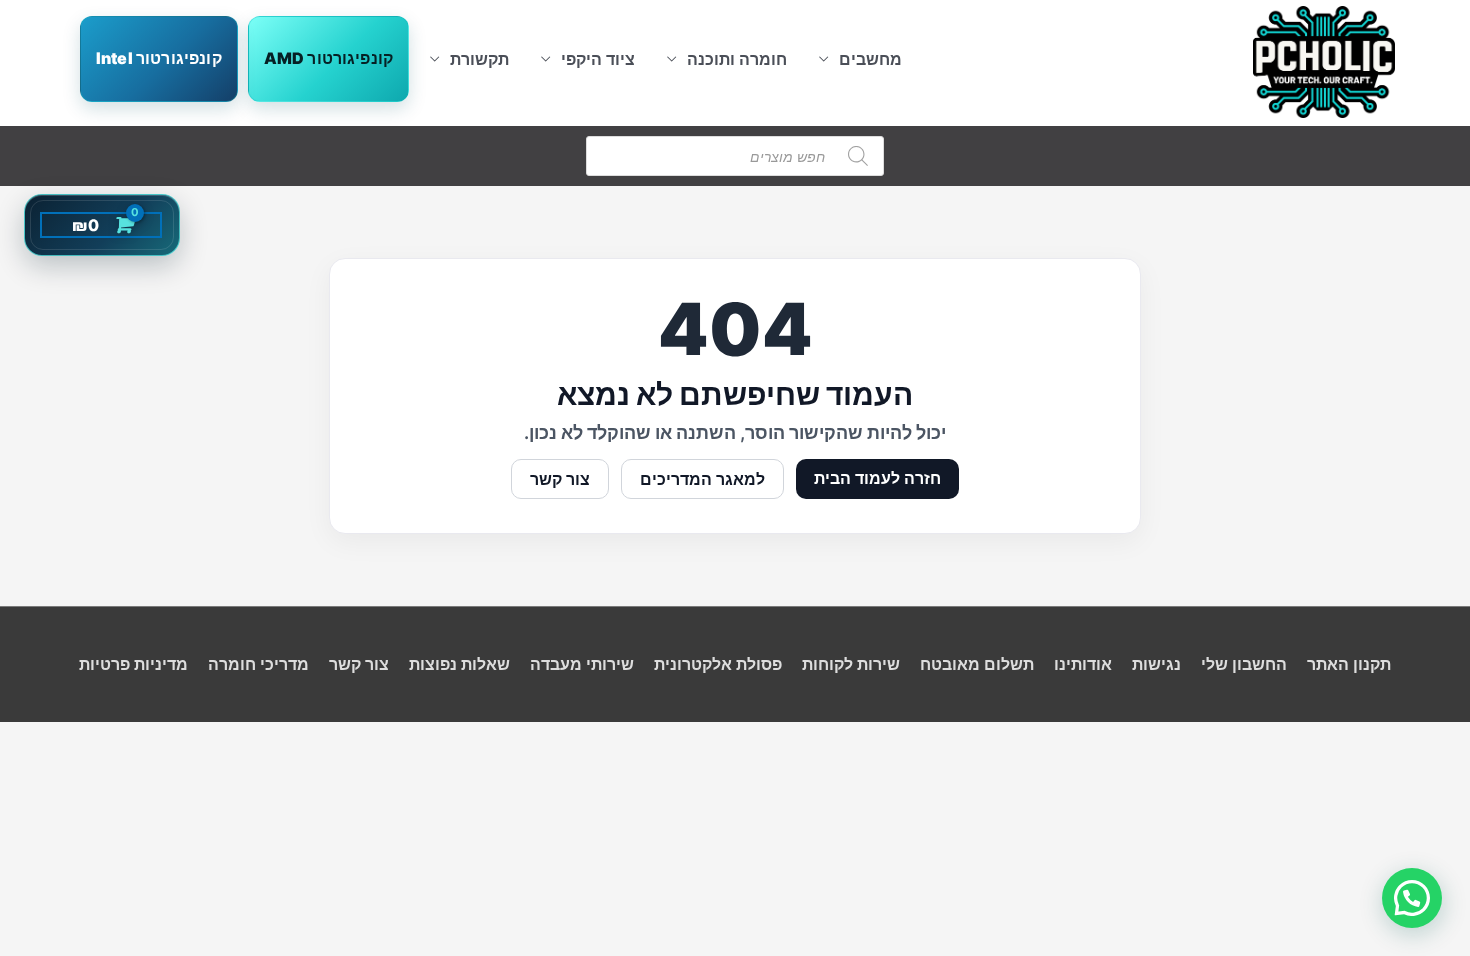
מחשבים (870, 59)
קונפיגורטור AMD (328, 58)
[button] (1412, 898)
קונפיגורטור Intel (159, 58)
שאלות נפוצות (459, 664)
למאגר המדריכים (702, 479)
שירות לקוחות (851, 664)
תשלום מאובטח (977, 664)
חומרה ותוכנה (737, 59)
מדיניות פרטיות (133, 664)
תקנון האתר (1349, 664)
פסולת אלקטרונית (718, 664)
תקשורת (479, 59)
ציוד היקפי (598, 59)
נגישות (1156, 664)
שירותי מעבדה (582, 664)
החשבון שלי (1244, 664)
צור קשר (560, 479)
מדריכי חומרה (258, 664)
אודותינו (1083, 664)
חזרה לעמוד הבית (877, 478)
